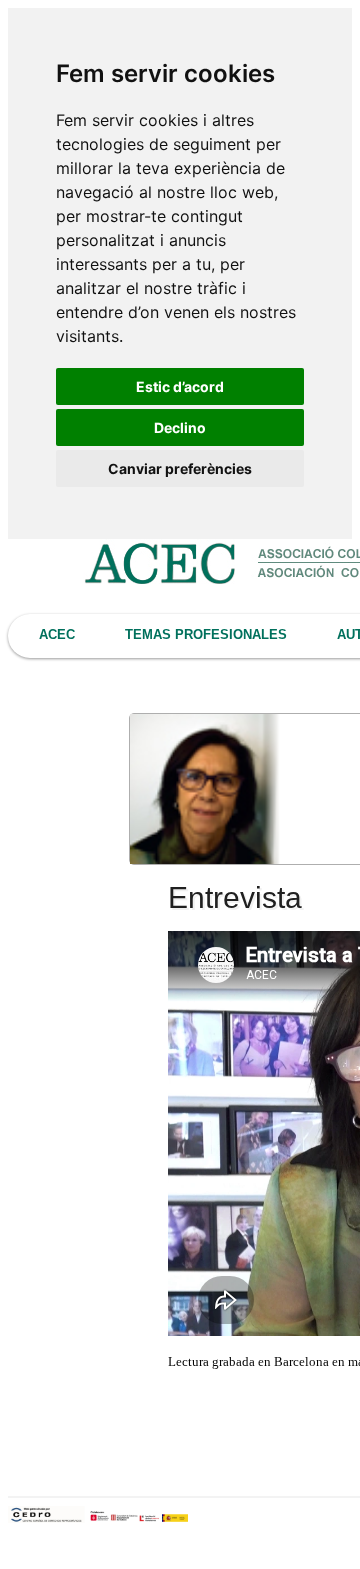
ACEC (57, 634)
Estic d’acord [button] (180, 386)
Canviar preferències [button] (180, 468)
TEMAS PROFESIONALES (206, 634)
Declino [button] (180, 427)
